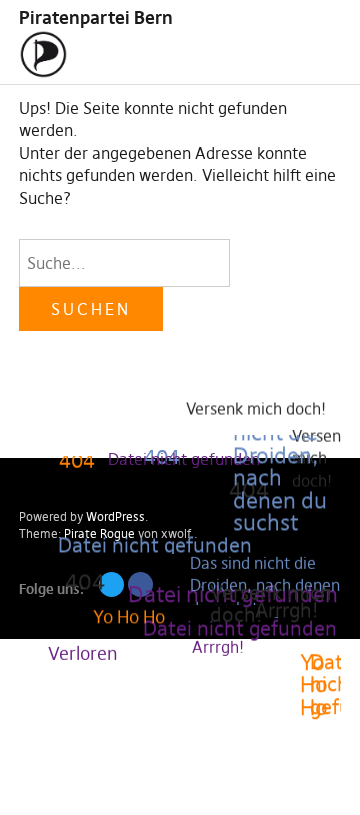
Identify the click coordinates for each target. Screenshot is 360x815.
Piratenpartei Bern (96, 17)
